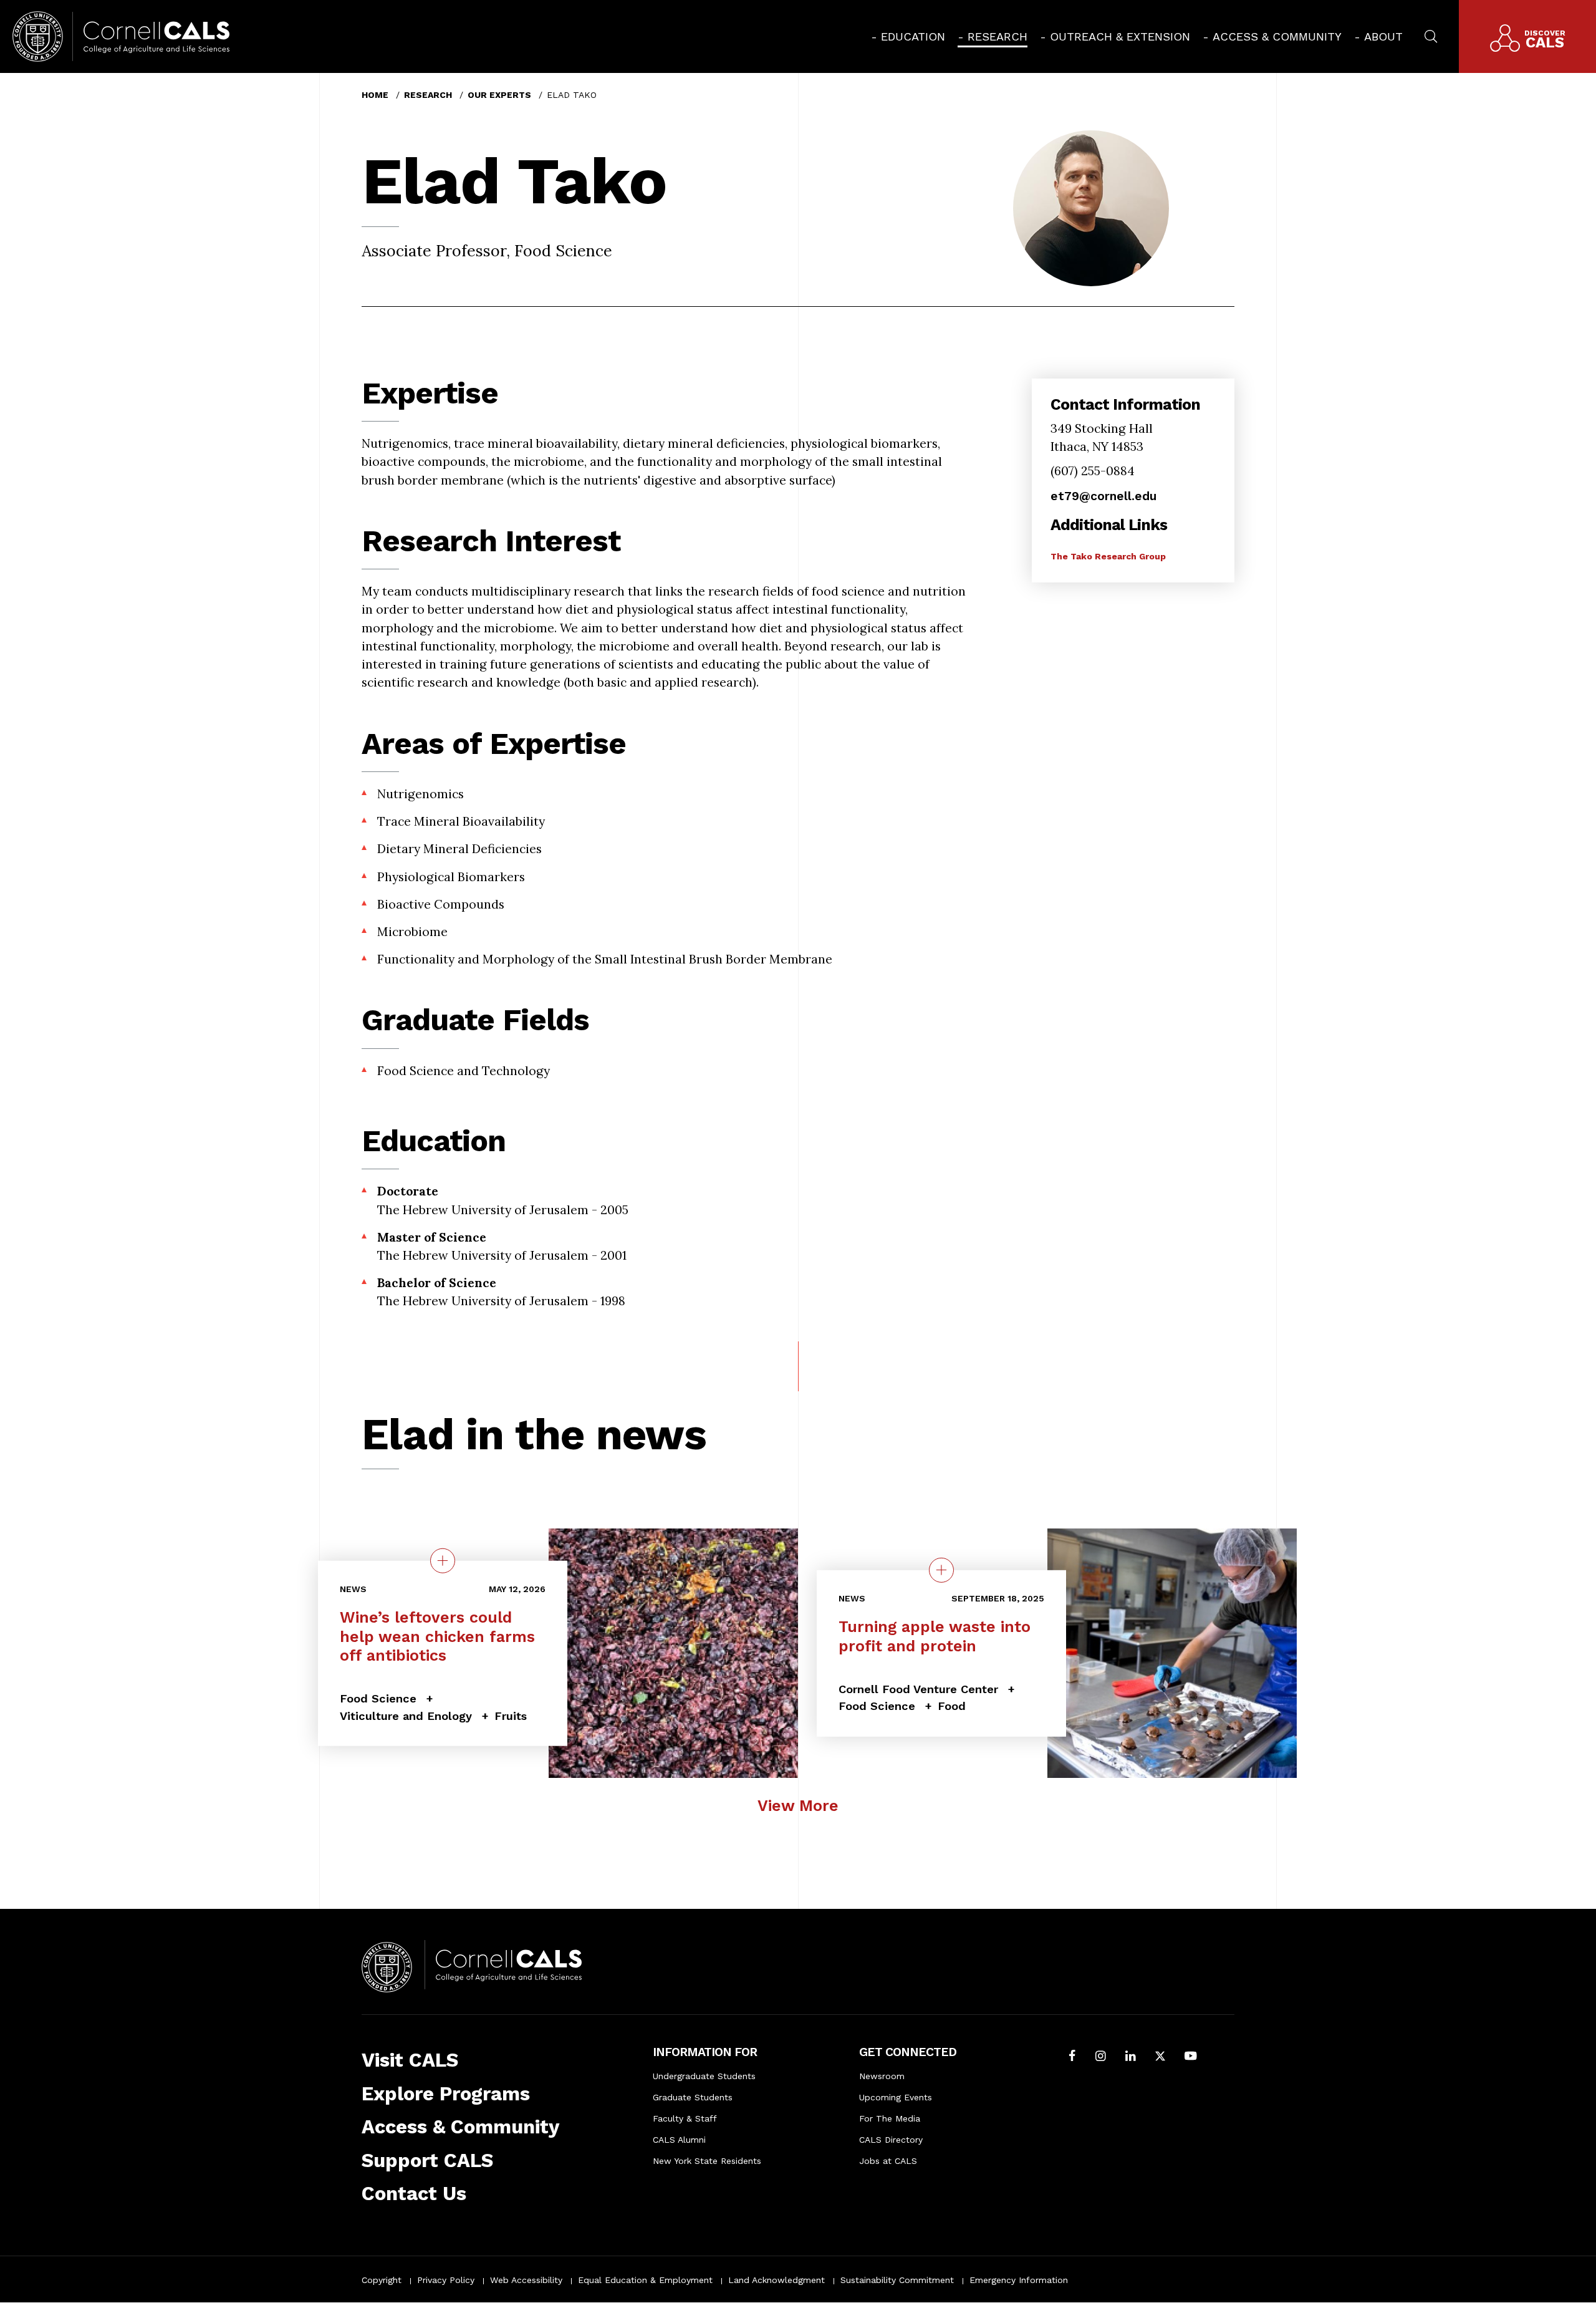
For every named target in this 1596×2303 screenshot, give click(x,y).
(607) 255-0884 (1093, 471)
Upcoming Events (896, 2097)
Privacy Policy (446, 2280)
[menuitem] (908, 36)
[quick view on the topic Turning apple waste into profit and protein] (941, 1570)
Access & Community (1277, 36)
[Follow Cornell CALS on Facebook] (1072, 2057)
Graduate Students (693, 2097)
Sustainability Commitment (897, 2280)
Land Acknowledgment (776, 2280)
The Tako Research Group (1108, 556)
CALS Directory (891, 2140)
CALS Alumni (679, 2140)
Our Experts (499, 95)
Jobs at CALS (888, 2161)
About (1383, 36)
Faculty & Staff (685, 2118)
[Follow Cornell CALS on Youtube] (1190, 2057)
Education (913, 36)
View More (798, 1806)
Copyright (382, 2280)
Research (997, 36)
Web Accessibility (526, 2280)
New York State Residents (707, 2161)
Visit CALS (410, 2060)
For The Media (890, 2118)
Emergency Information (1019, 2280)
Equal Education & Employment (645, 2280)
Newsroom (882, 2076)
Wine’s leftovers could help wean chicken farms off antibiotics (437, 1636)
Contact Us (414, 2194)
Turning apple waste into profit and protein (935, 1636)
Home (375, 95)
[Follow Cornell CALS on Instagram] (1101, 2057)
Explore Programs (446, 2094)
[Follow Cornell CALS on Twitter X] (1160, 2057)
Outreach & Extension (1120, 36)
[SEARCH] (1431, 35)
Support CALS (427, 2161)
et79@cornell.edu (1103, 496)
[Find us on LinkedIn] (1131, 2057)
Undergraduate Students (704, 2076)
